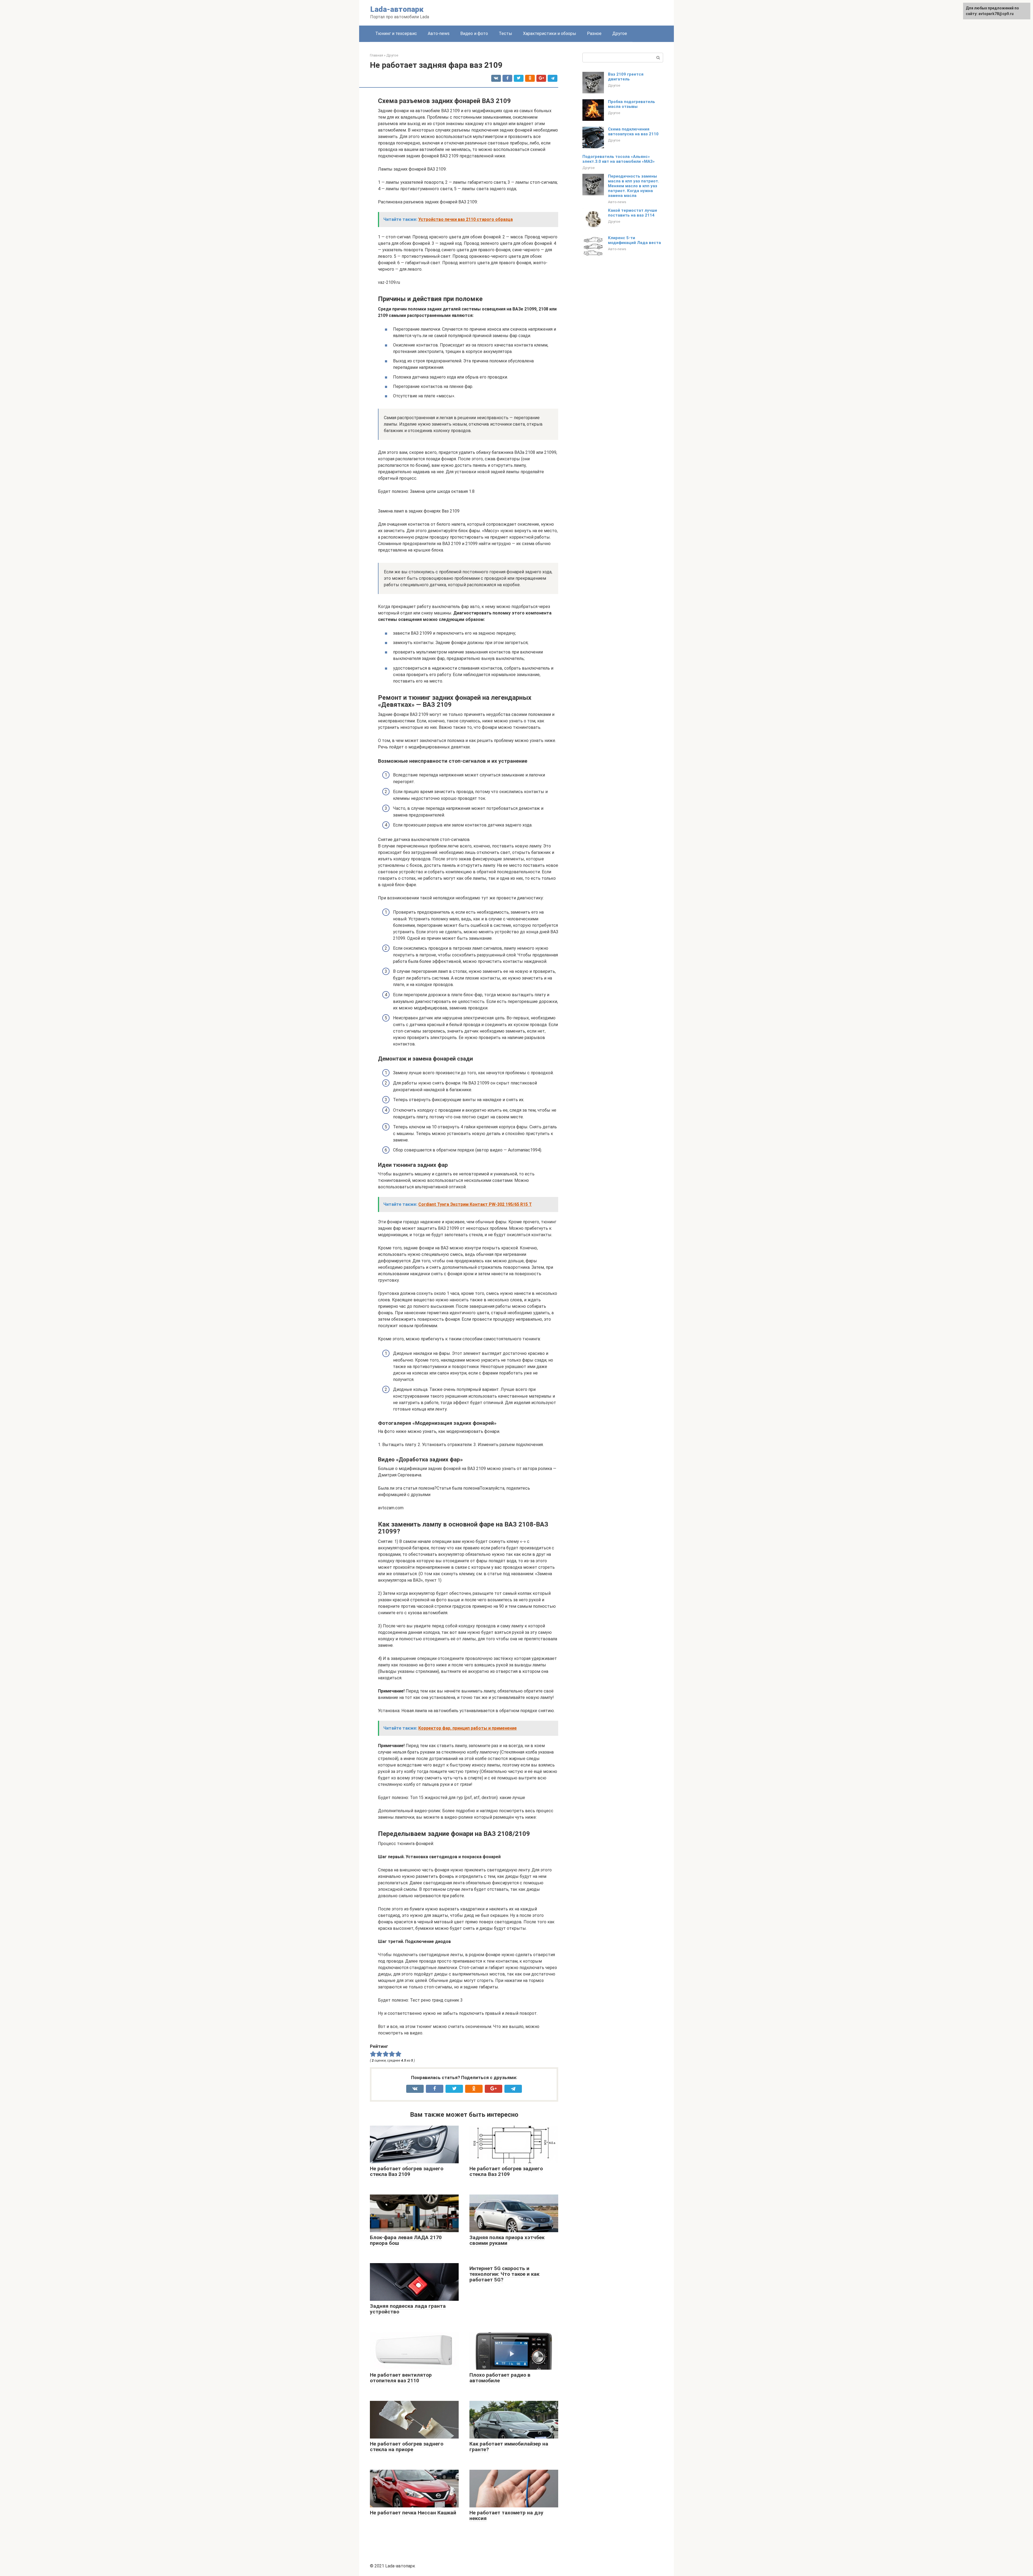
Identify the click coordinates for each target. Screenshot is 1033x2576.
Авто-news (439, 33)
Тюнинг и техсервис (396, 33)
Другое (620, 33)
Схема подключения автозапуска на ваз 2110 (633, 132)
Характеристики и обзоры (550, 33)
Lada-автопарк (397, 9)
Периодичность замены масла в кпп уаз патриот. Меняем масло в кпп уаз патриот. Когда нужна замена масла (634, 186)
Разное (594, 33)
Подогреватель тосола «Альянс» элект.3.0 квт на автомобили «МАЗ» (619, 159)
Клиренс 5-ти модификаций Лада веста (634, 240)
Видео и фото (474, 33)
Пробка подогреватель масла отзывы (632, 104)
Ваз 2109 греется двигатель (626, 77)
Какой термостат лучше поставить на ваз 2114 (633, 213)
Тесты (505, 33)
